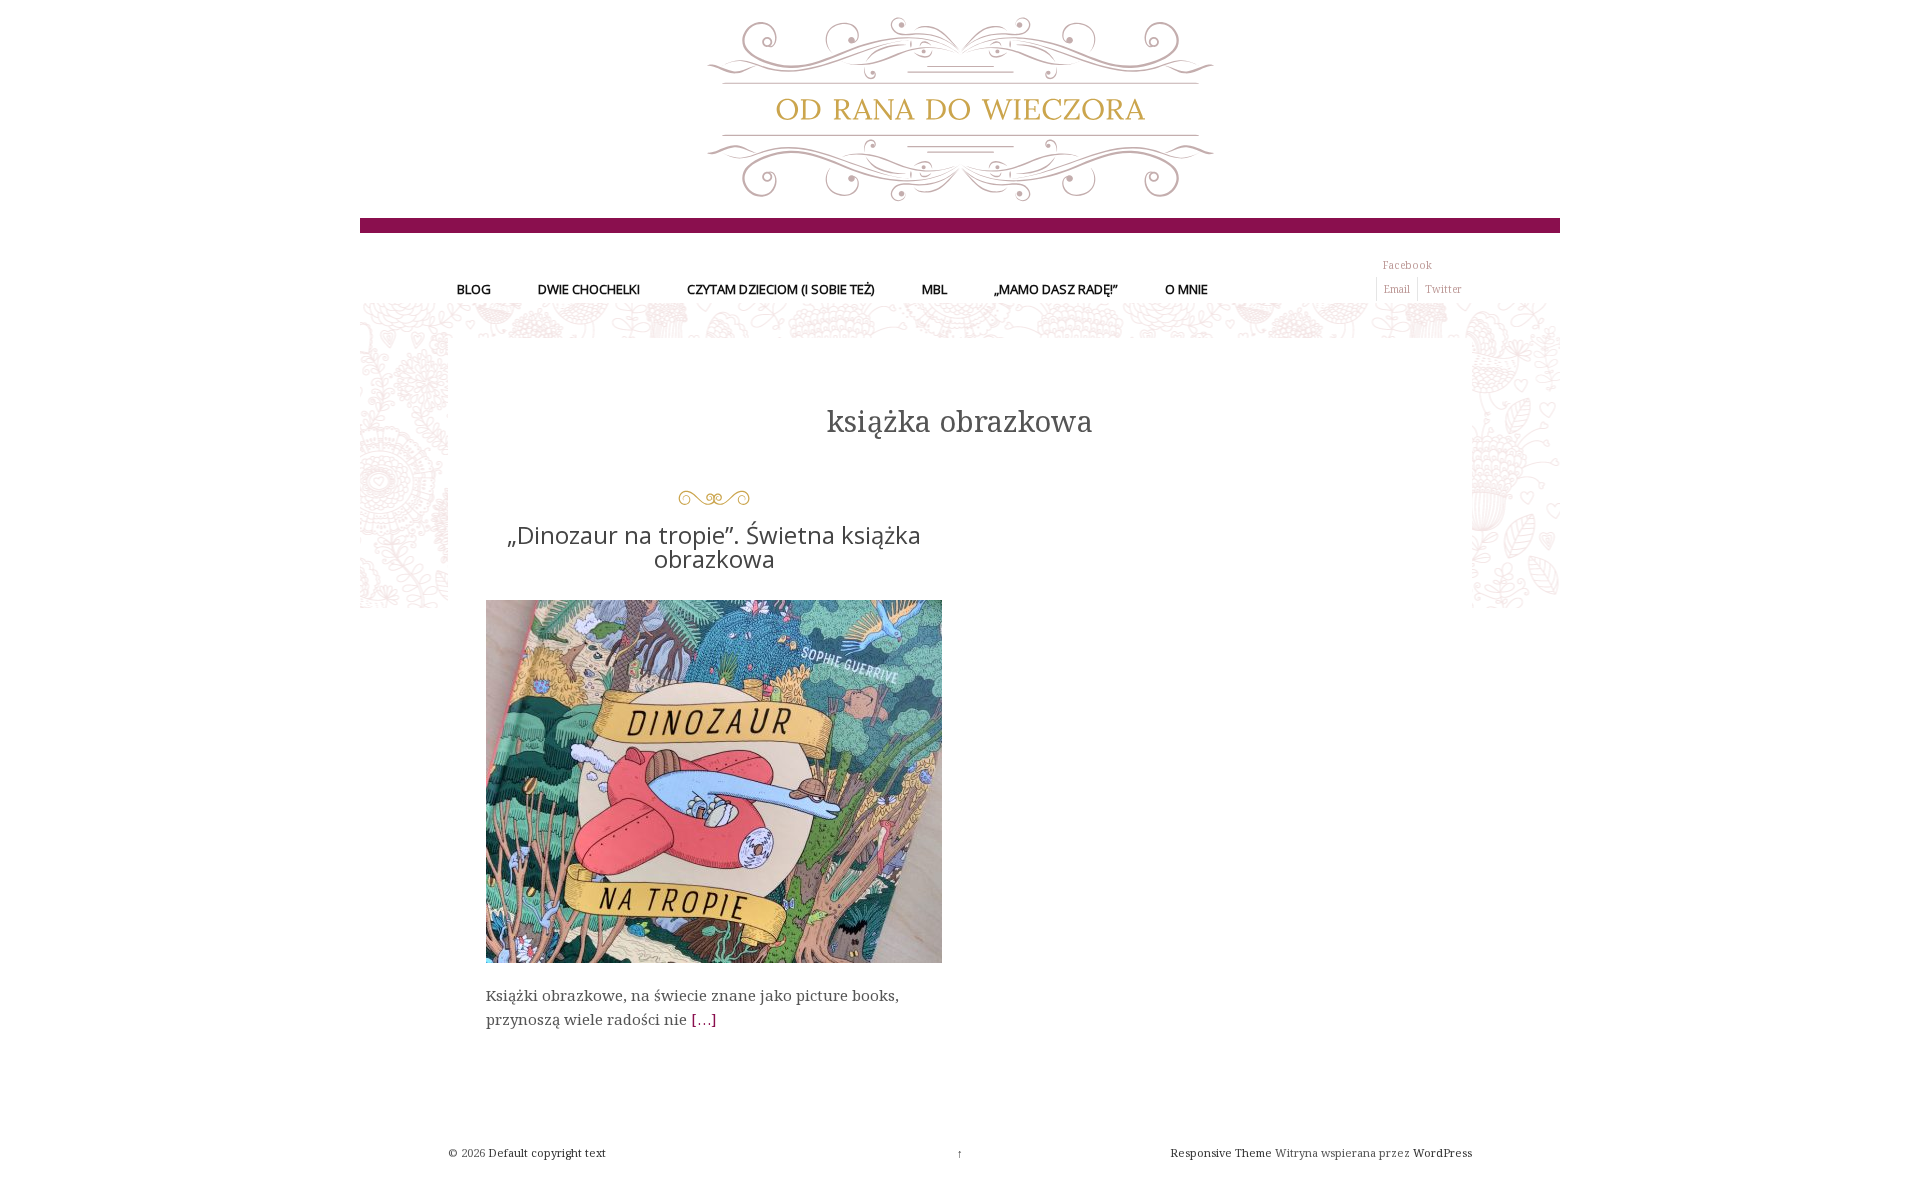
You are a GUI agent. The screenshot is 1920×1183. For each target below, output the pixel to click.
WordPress (1442, 1152)
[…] (704, 1019)
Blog (474, 289)
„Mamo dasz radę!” (1056, 289)
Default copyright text (545, 1152)
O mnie (1186, 289)
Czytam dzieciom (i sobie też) (780, 289)
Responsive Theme (1221, 1152)
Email (1397, 289)
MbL (934, 289)
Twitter (1443, 289)
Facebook (1407, 265)
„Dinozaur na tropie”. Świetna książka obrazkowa (714, 546)
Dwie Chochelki (589, 289)
